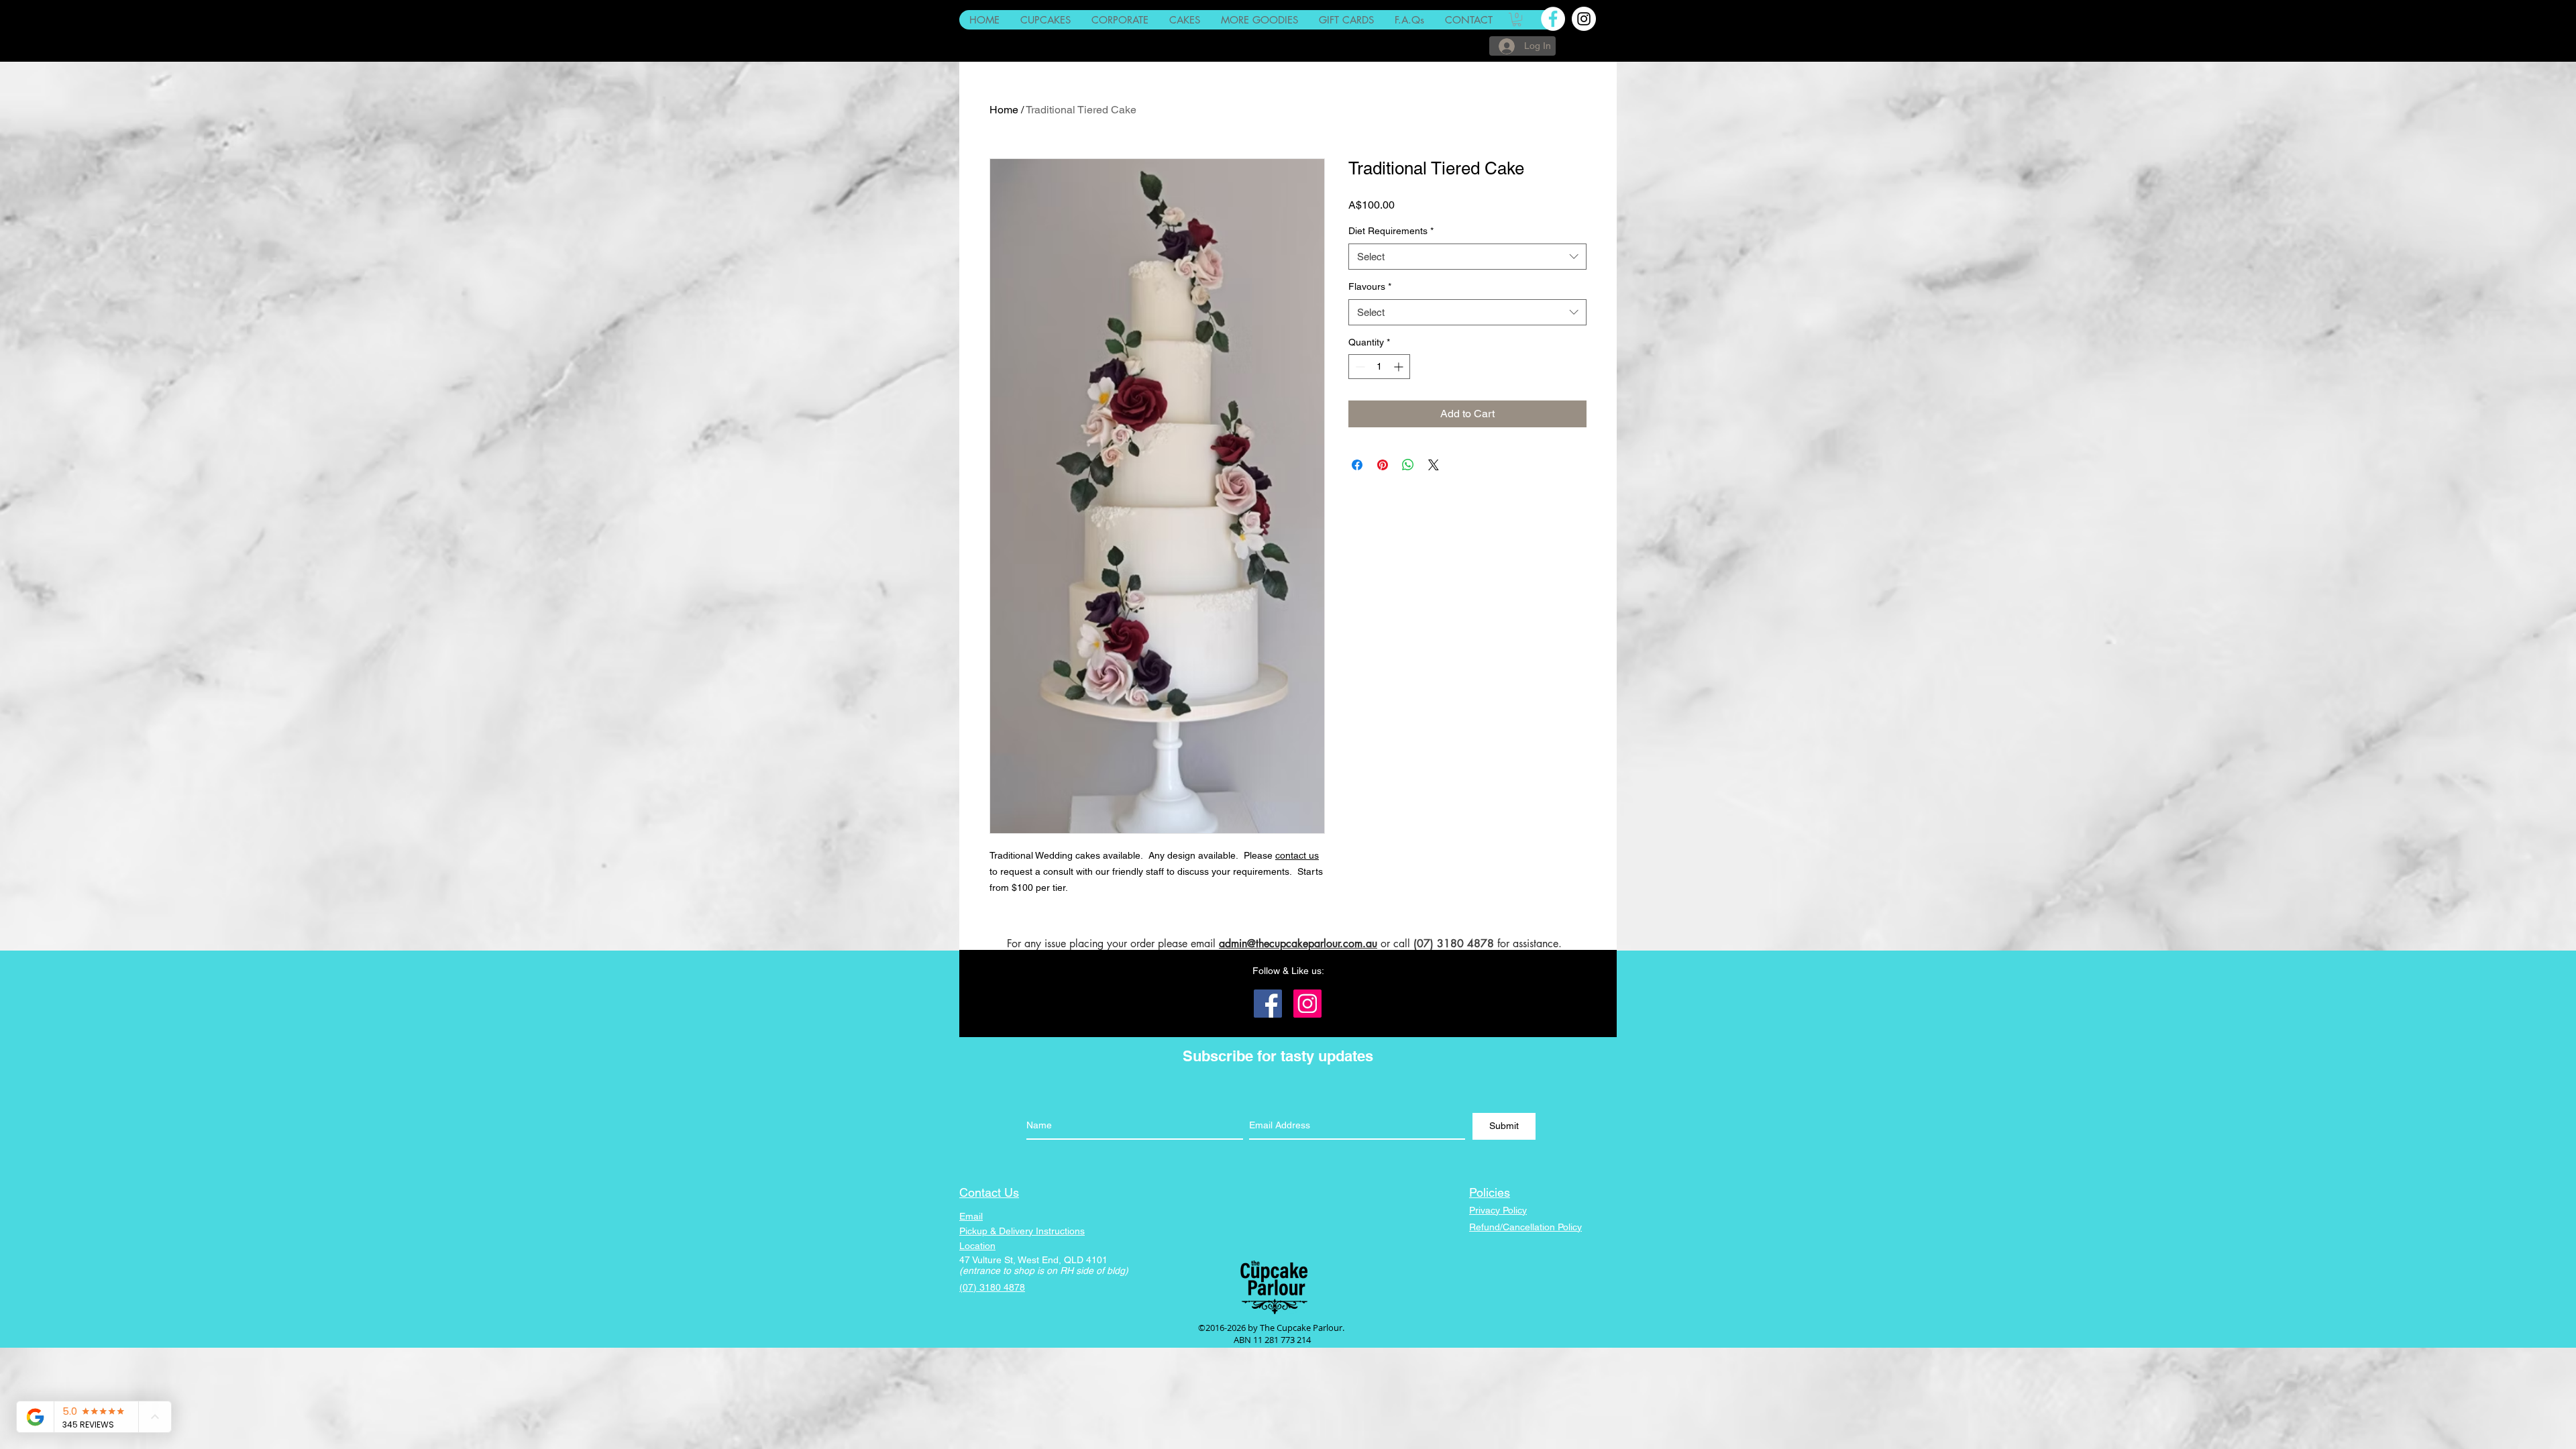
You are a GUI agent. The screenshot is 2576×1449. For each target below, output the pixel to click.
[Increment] (1400, 367)
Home (1004, 110)
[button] (1517, 19)
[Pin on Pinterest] (1383, 465)
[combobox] (1467, 257)
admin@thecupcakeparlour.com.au (1298, 944)
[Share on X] (1434, 465)
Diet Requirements (1391, 231)
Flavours (1370, 286)
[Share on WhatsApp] (1408, 465)
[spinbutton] (1379, 367)
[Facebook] (1268, 1004)
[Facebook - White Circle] (1553, 19)
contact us (1297, 855)
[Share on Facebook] (1357, 465)
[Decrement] (1359, 367)
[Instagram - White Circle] (1584, 19)
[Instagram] (1307, 1004)
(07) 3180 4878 (1454, 944)
